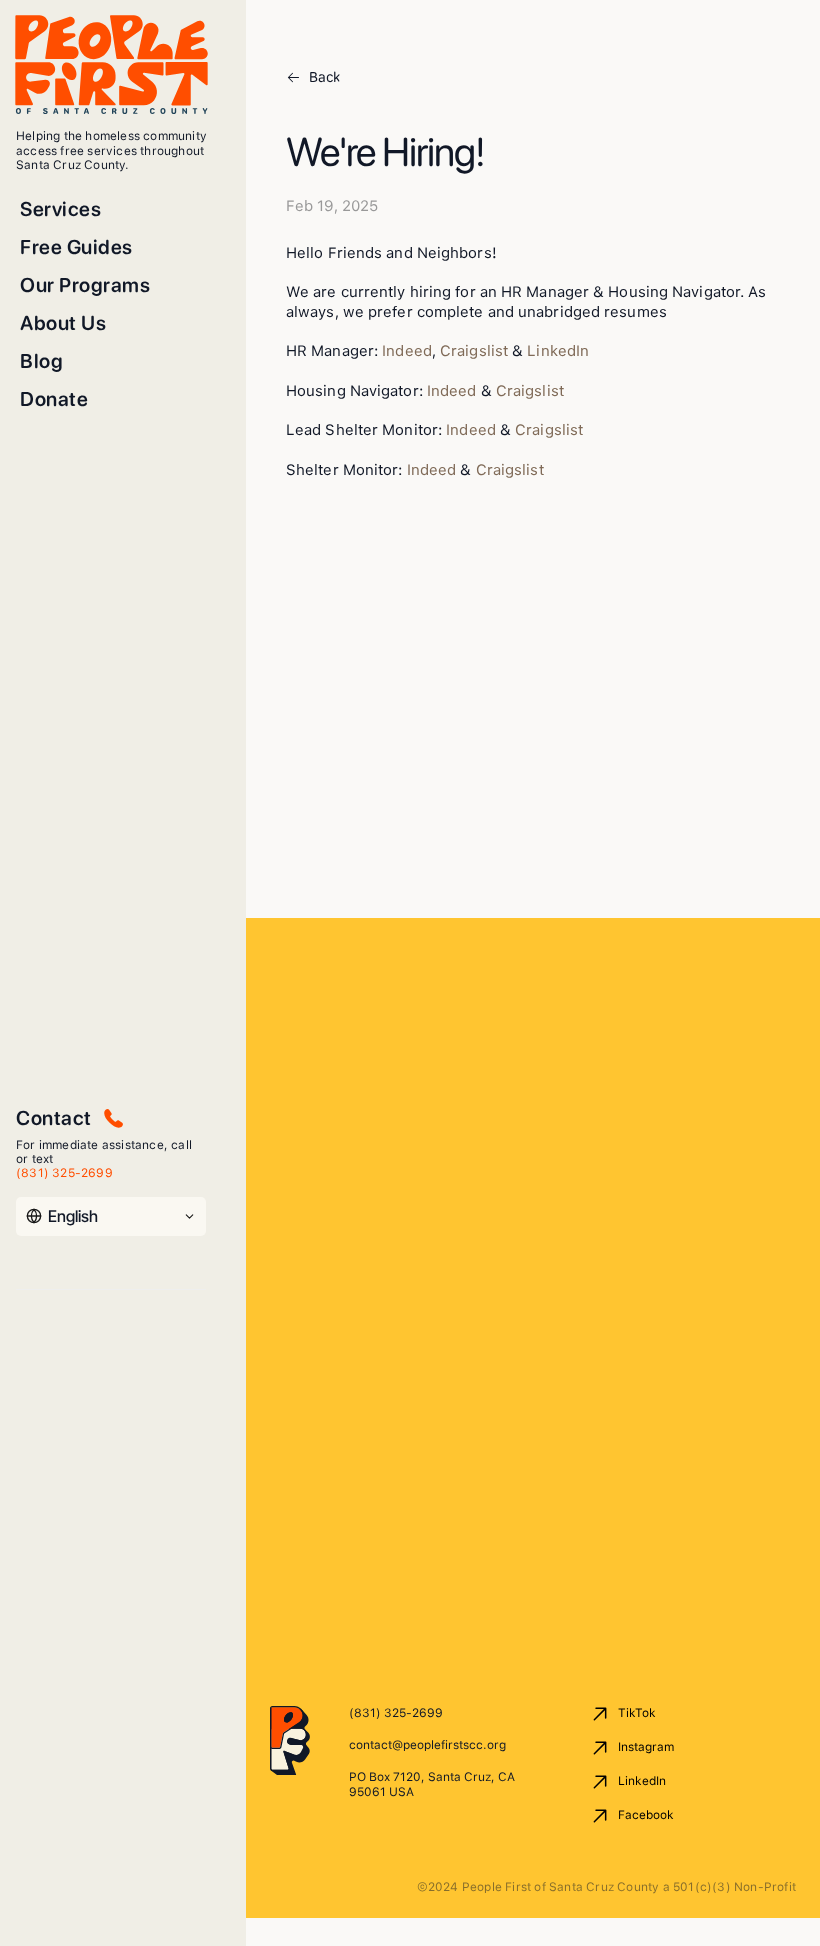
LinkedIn (558, 351)
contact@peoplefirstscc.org (427, 1745)
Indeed (407, 351)
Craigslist (474, 351)
